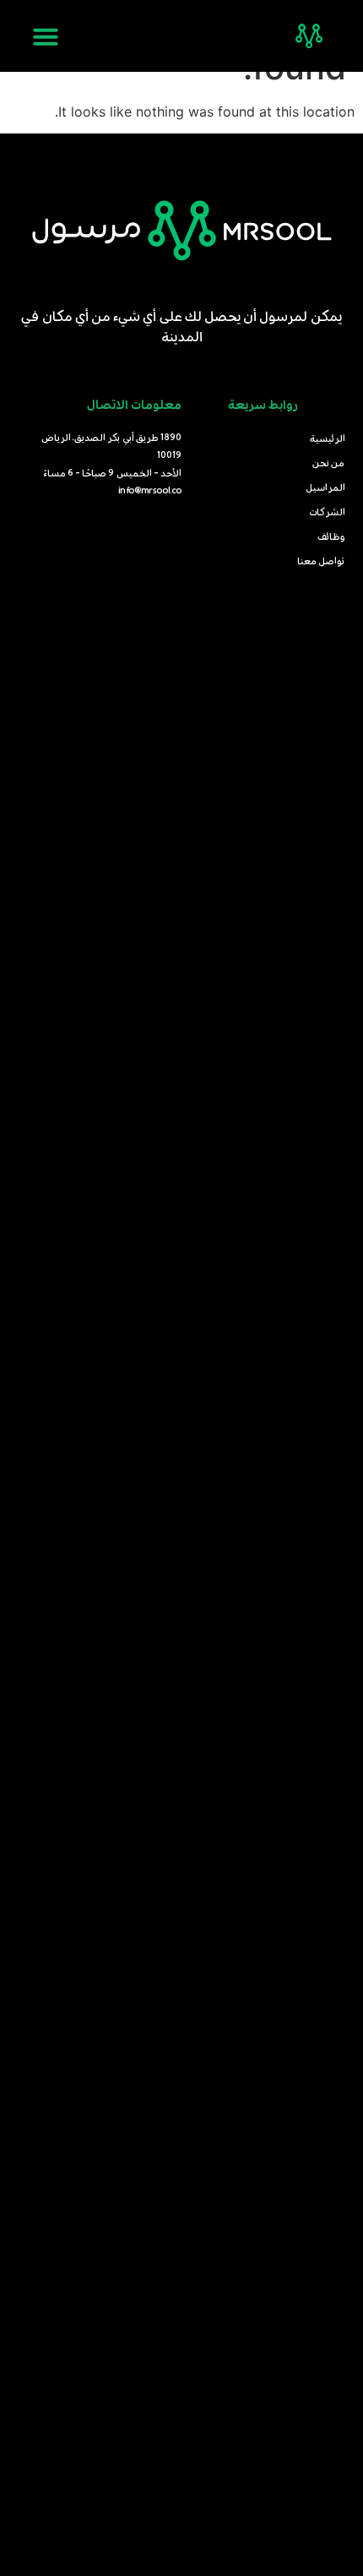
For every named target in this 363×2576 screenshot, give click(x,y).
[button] (46, 36)
